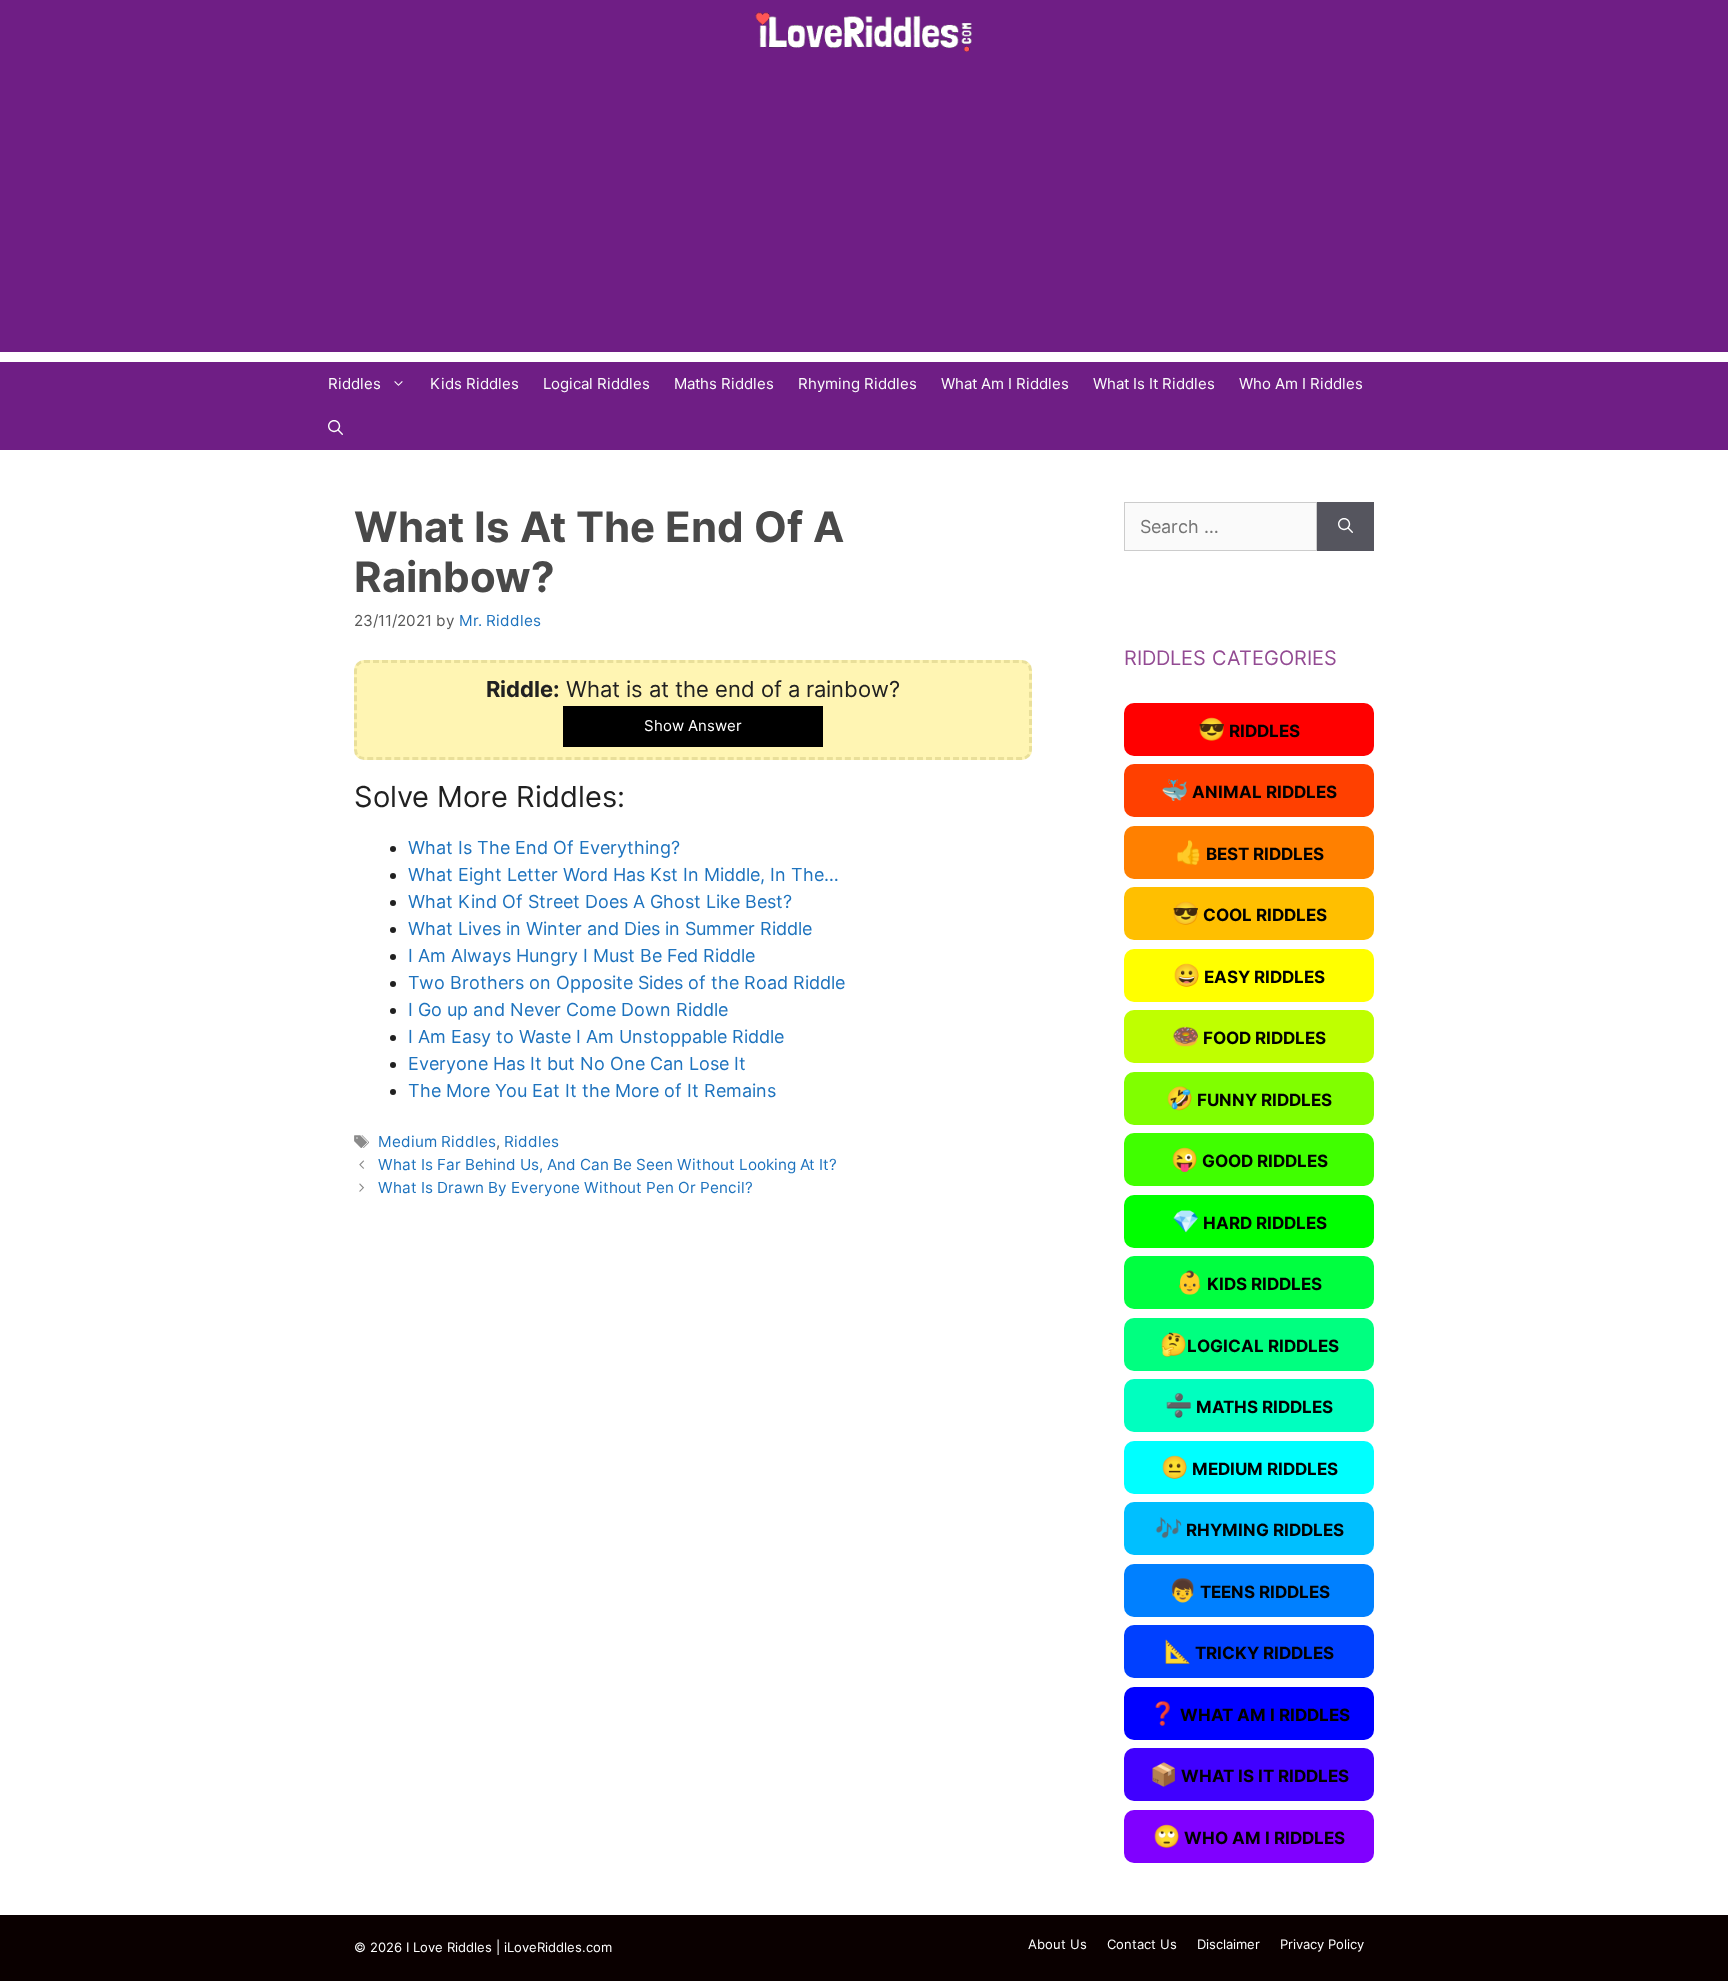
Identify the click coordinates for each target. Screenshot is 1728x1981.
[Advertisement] (864, 212)
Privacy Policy (1322, 1944)
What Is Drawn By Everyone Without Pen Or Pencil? (565, 1187)
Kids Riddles (474, 383)
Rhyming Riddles (857, 383)
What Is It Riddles (1154, 383)
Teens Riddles (1249, 1590)
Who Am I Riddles (1301, 383)
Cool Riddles (1249, 913)
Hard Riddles (1249, 1221)
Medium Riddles (437, 1141)
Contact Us (1142, 1944)
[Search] (1345, 526)
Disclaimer (1228, 1944)
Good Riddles (1249, 1159)
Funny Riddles (1249, 1098)
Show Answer (693, 725)
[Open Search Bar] (335, 428)
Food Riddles (1249, 1036)
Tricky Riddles (1249, 1651)
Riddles (354, 383)
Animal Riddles (1249, 790)
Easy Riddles (1249, 975)
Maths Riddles (724, 383)
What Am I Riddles (1005, 383)
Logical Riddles (596, 383)
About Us (1057, 1944)
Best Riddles (1249, 852)
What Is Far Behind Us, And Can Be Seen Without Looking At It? (607, 1164)
